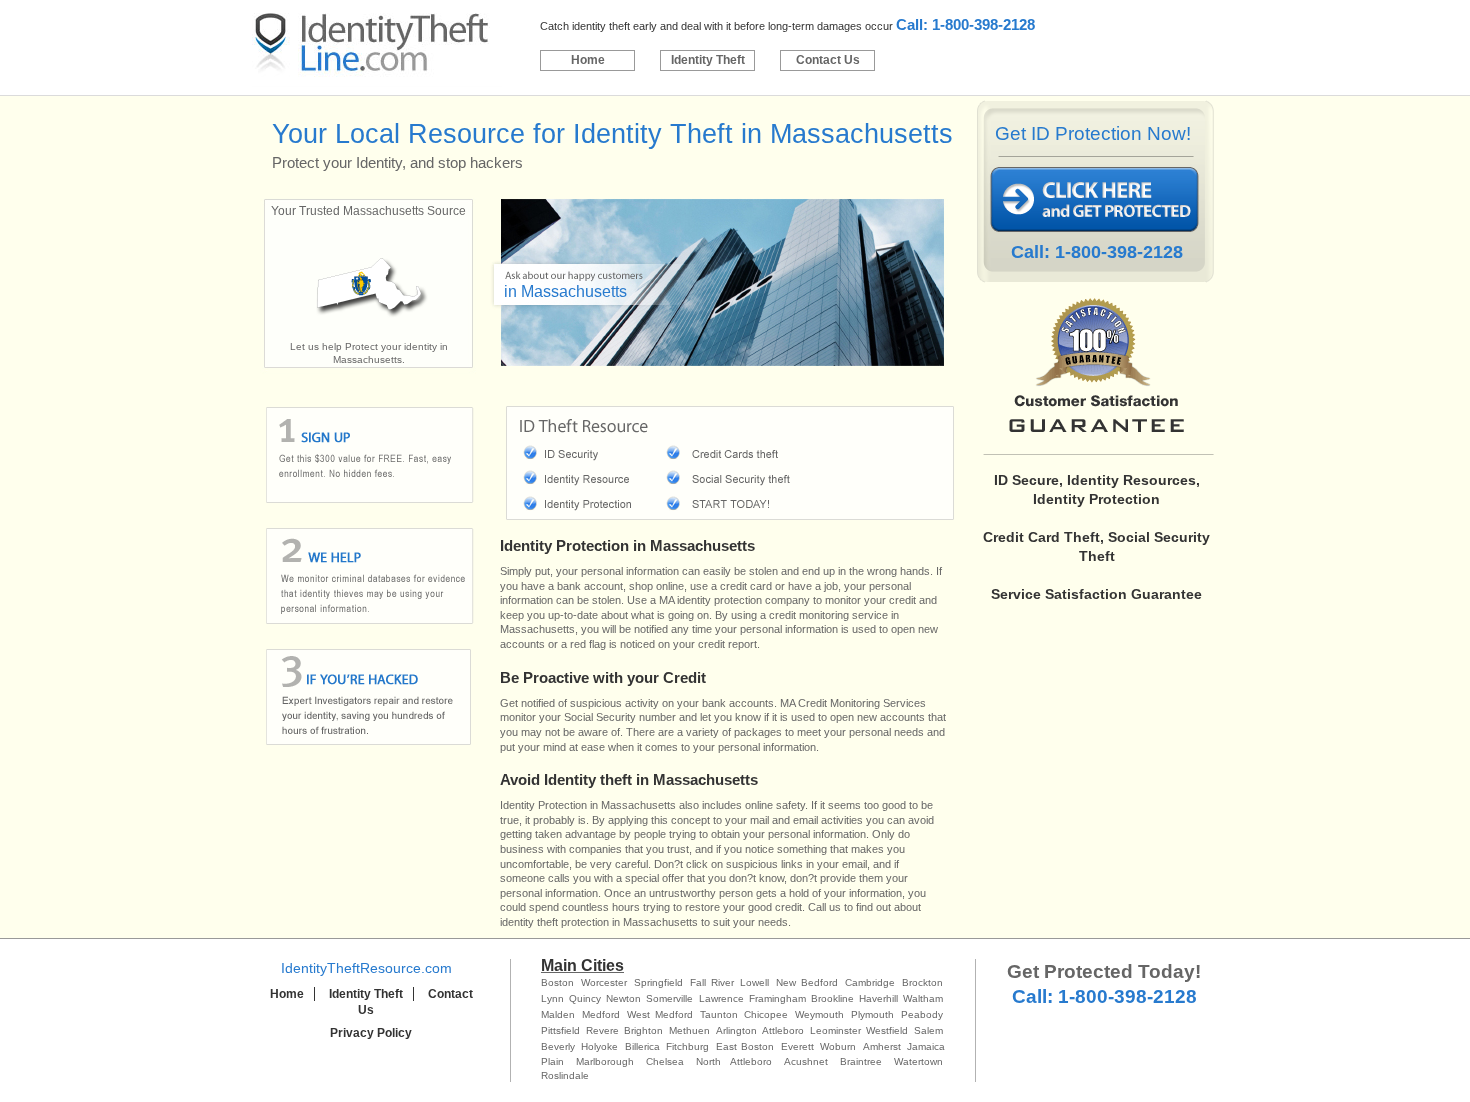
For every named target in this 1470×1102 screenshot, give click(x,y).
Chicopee (766, 1014)
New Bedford (807, 982)
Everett (797, 1046)
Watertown (918, 1061)
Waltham (923, 998)
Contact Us (828, 60)
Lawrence (721, 998)
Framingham (777, 998)
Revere (602, 1030)
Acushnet (806, 1061)
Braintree (861, 1061)
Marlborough (605, 1061)
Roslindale (565, 1075)
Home (588, 60)
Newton (623, 998)
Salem (928, 1030)
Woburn (838, 1046)
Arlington (736, 1030)
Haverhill (878, 998)
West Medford (660, 1014)
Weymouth (819, 1014)
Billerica (642, 1046)
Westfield (887, 1030)
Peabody (922, 1014)
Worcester (604, 982)
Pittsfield (560, 1030)
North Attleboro (734, 1061)
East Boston (745, 1046)
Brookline (832, 998)
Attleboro (783, 1030)
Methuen (689, 1030)
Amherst (882, 1046)
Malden (558, 1014)
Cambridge (870, 982)
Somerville (669, 998)
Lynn (552, 998)
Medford (601, 1014)
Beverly (558, 1046)
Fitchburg (687, 1046)
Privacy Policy (371, 1033)
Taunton (719, 1014)
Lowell (754, 982)
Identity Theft (708, 60)
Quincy (585, 998)
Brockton (922, 982)
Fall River (712, 982)
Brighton (643, 1030)
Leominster (835, 1030)
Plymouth (872, 1014)
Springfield (658, 982)
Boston (557, 982)
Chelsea (665, 1061)
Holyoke (599, 1046)
